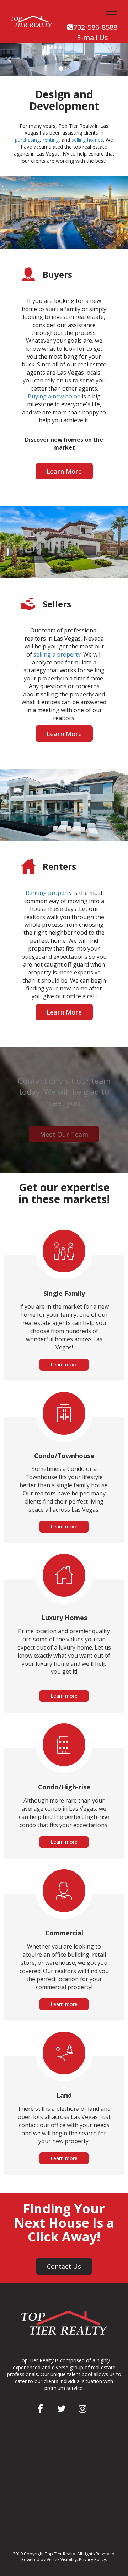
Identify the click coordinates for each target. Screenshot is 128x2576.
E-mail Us (92, 37)
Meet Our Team (64, 1134)
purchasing (27, 140)
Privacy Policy (92, 2559)
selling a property (57, 654)
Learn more (64, 1365)
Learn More (64, 471)
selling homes (87, 140)
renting (51, 140)
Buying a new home (54, 396)
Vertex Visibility (62, 2559)
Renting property (49, 893)
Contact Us (64, 2266)
